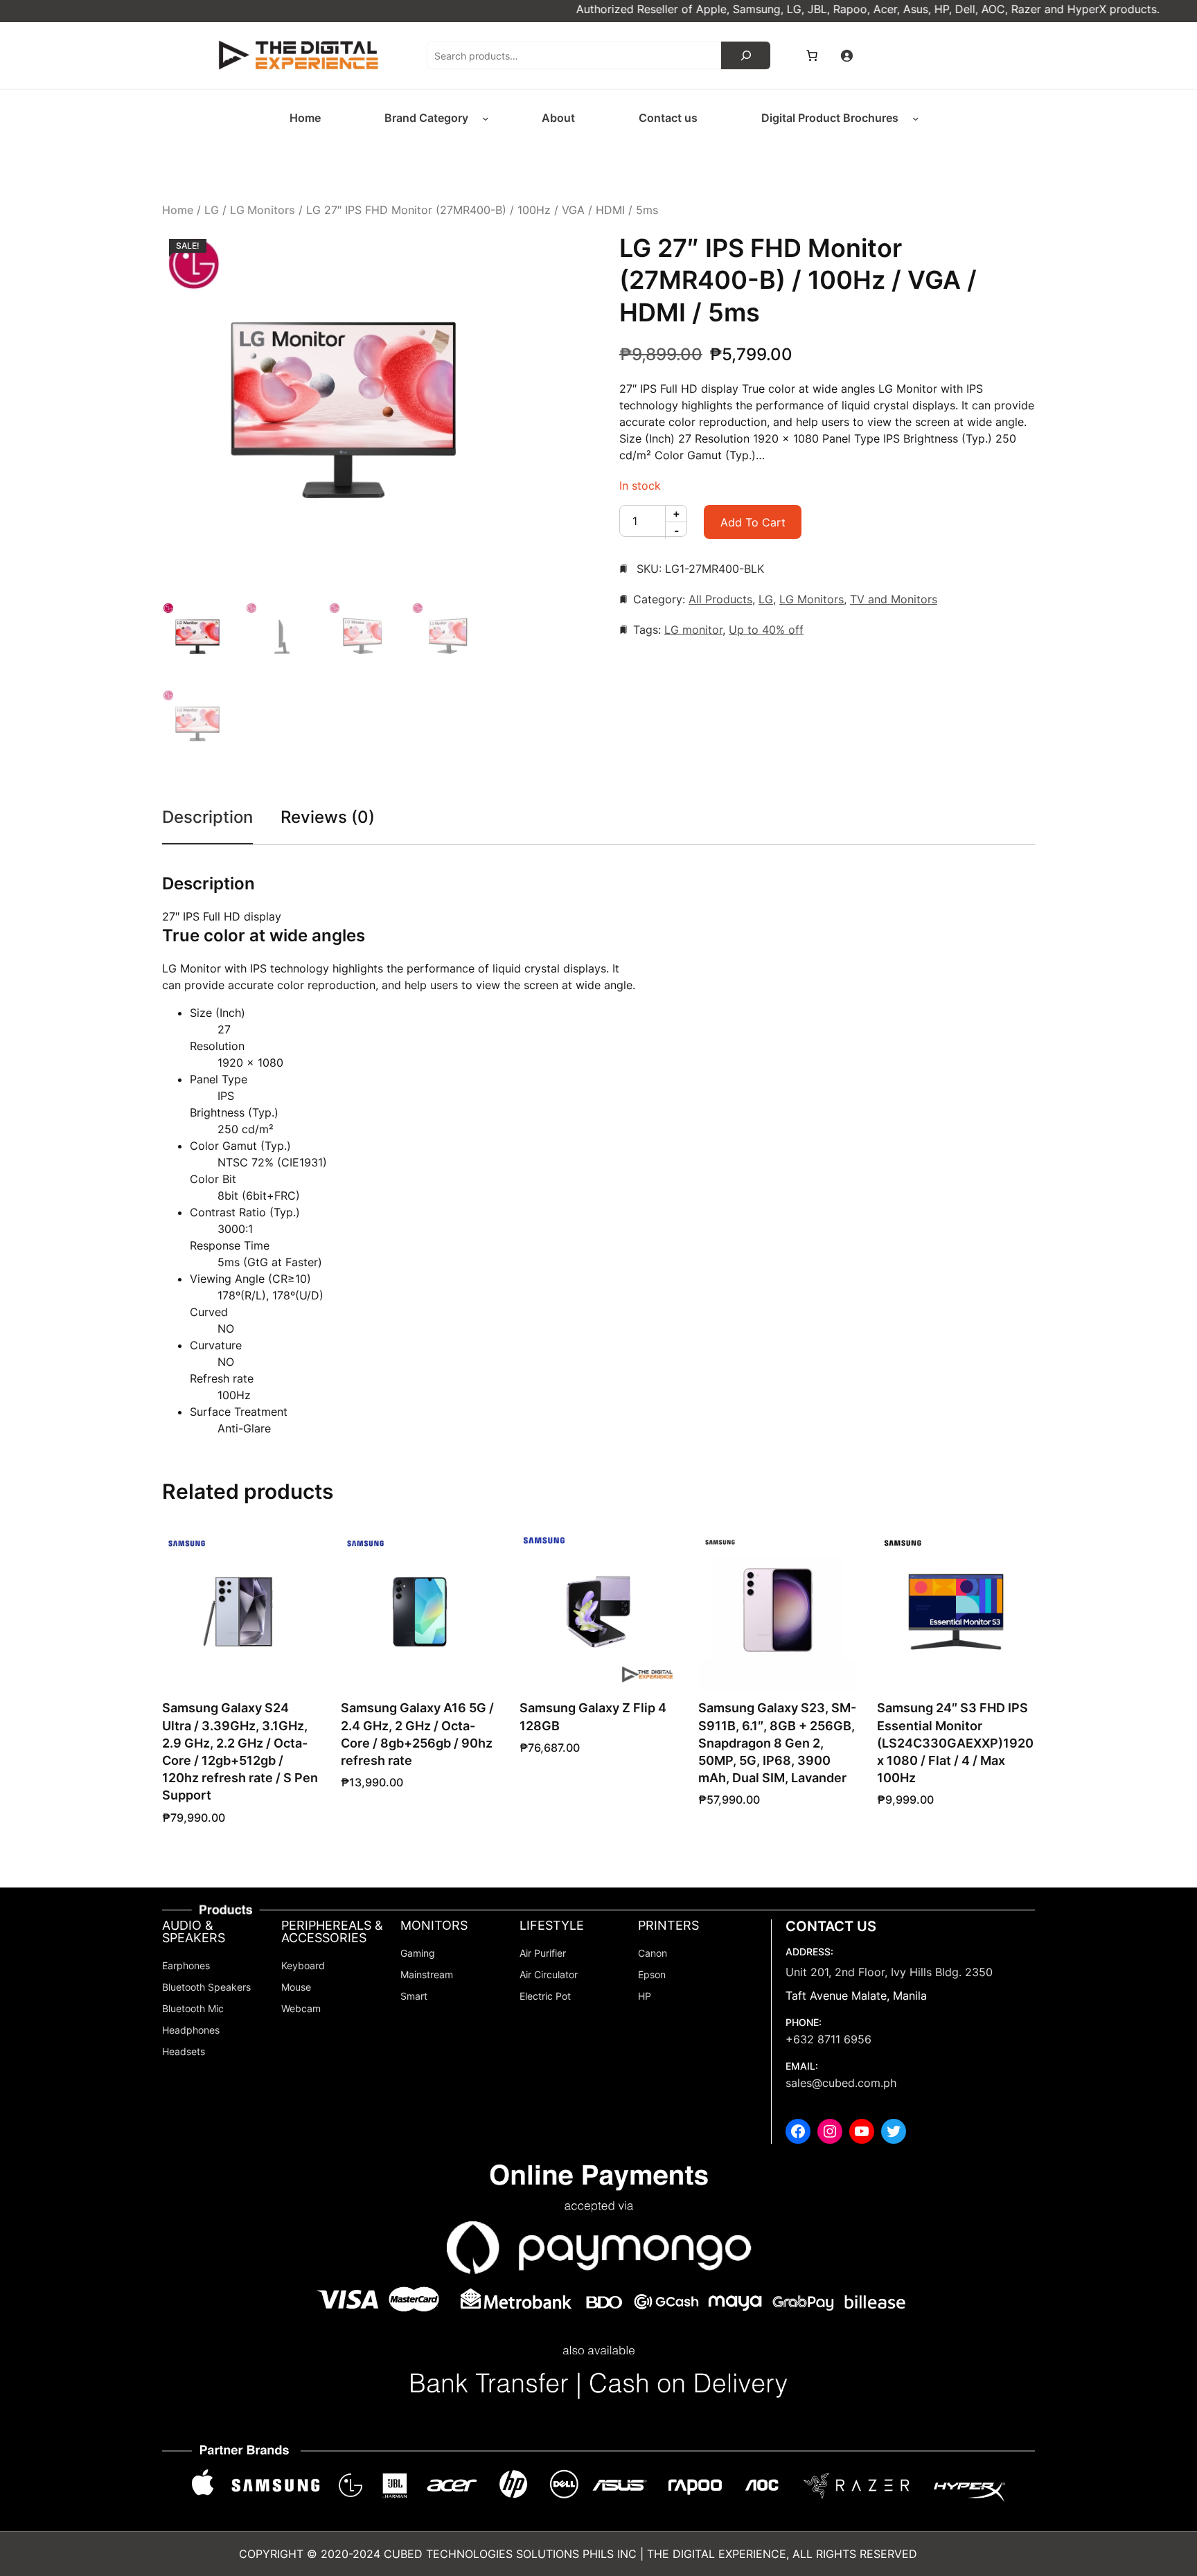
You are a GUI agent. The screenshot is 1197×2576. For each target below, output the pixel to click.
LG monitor (693, 630)
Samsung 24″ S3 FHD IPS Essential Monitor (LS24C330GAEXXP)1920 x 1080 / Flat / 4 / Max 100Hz (955, 1743)
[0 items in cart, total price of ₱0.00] (812, 55)
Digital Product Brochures (830, 118)
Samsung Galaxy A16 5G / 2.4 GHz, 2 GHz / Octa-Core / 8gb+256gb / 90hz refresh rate (417, 1734)
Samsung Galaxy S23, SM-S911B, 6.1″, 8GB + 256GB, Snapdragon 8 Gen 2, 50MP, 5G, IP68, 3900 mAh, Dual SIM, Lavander (777, 1743)
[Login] (846, 55)
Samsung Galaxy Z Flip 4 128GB (593, 1716)
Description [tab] (207, 817)
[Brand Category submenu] (486, 118)
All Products (720, 599)
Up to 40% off (766, 630)
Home (178, 210)
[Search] (746, 55)
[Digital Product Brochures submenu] (916, 118)
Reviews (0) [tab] (328, 817)
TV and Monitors (894, 599)
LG (212, 210)
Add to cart (753, 522)
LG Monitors (263, 210)
